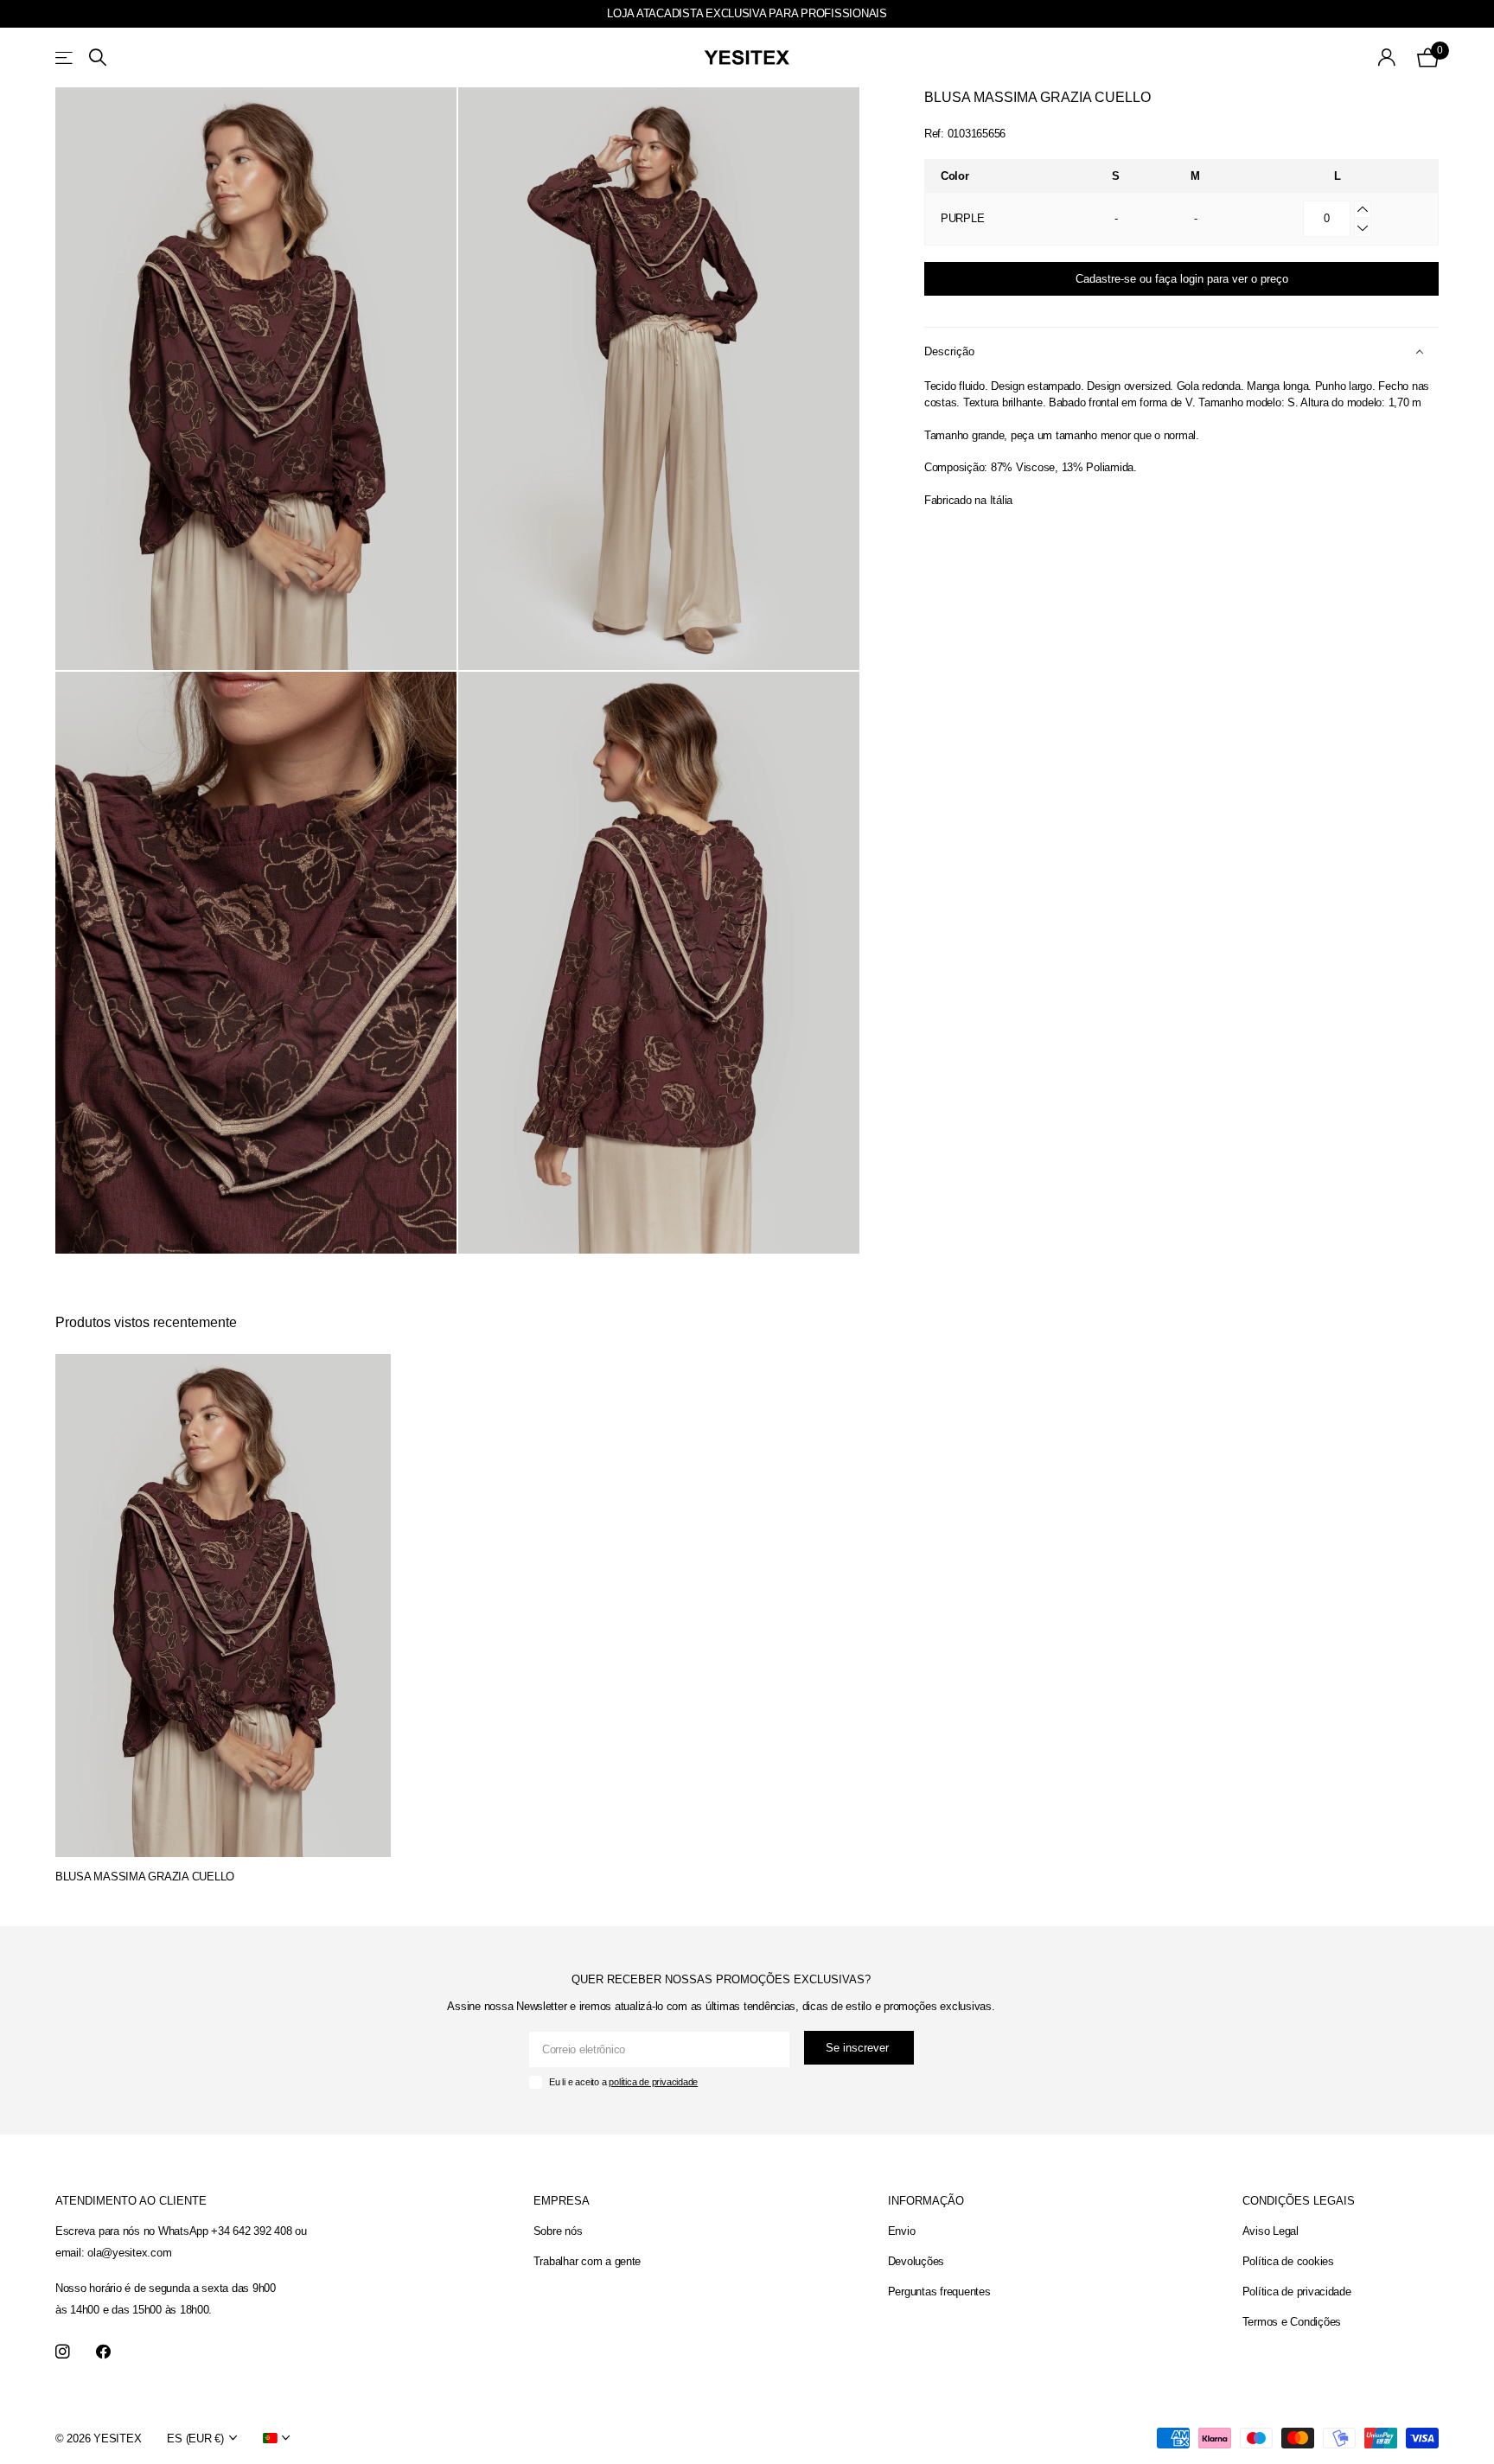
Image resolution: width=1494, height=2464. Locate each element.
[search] (98, 57)
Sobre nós (558, 2231)
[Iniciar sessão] (1387, 57)
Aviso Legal (1271, 2231)
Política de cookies (1288, 2261)
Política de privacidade (1297, 2292)
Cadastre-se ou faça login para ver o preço (1182, 279)
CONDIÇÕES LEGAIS (1299, 2201)
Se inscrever (859, 2048)
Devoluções (916, 2261)
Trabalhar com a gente (587, 2261)
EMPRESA (562, 2201)
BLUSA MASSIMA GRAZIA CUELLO (145, 1877)
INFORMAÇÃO (926, 2201)
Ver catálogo (65, 57)
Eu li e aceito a (623, 2082)
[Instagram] (63, 2352)
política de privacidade (653, 2082)
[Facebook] (103, 2352)
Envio (902, 2231)
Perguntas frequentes (939, 2292)
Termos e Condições (1292, 2322)
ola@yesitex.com (129, 2253)
